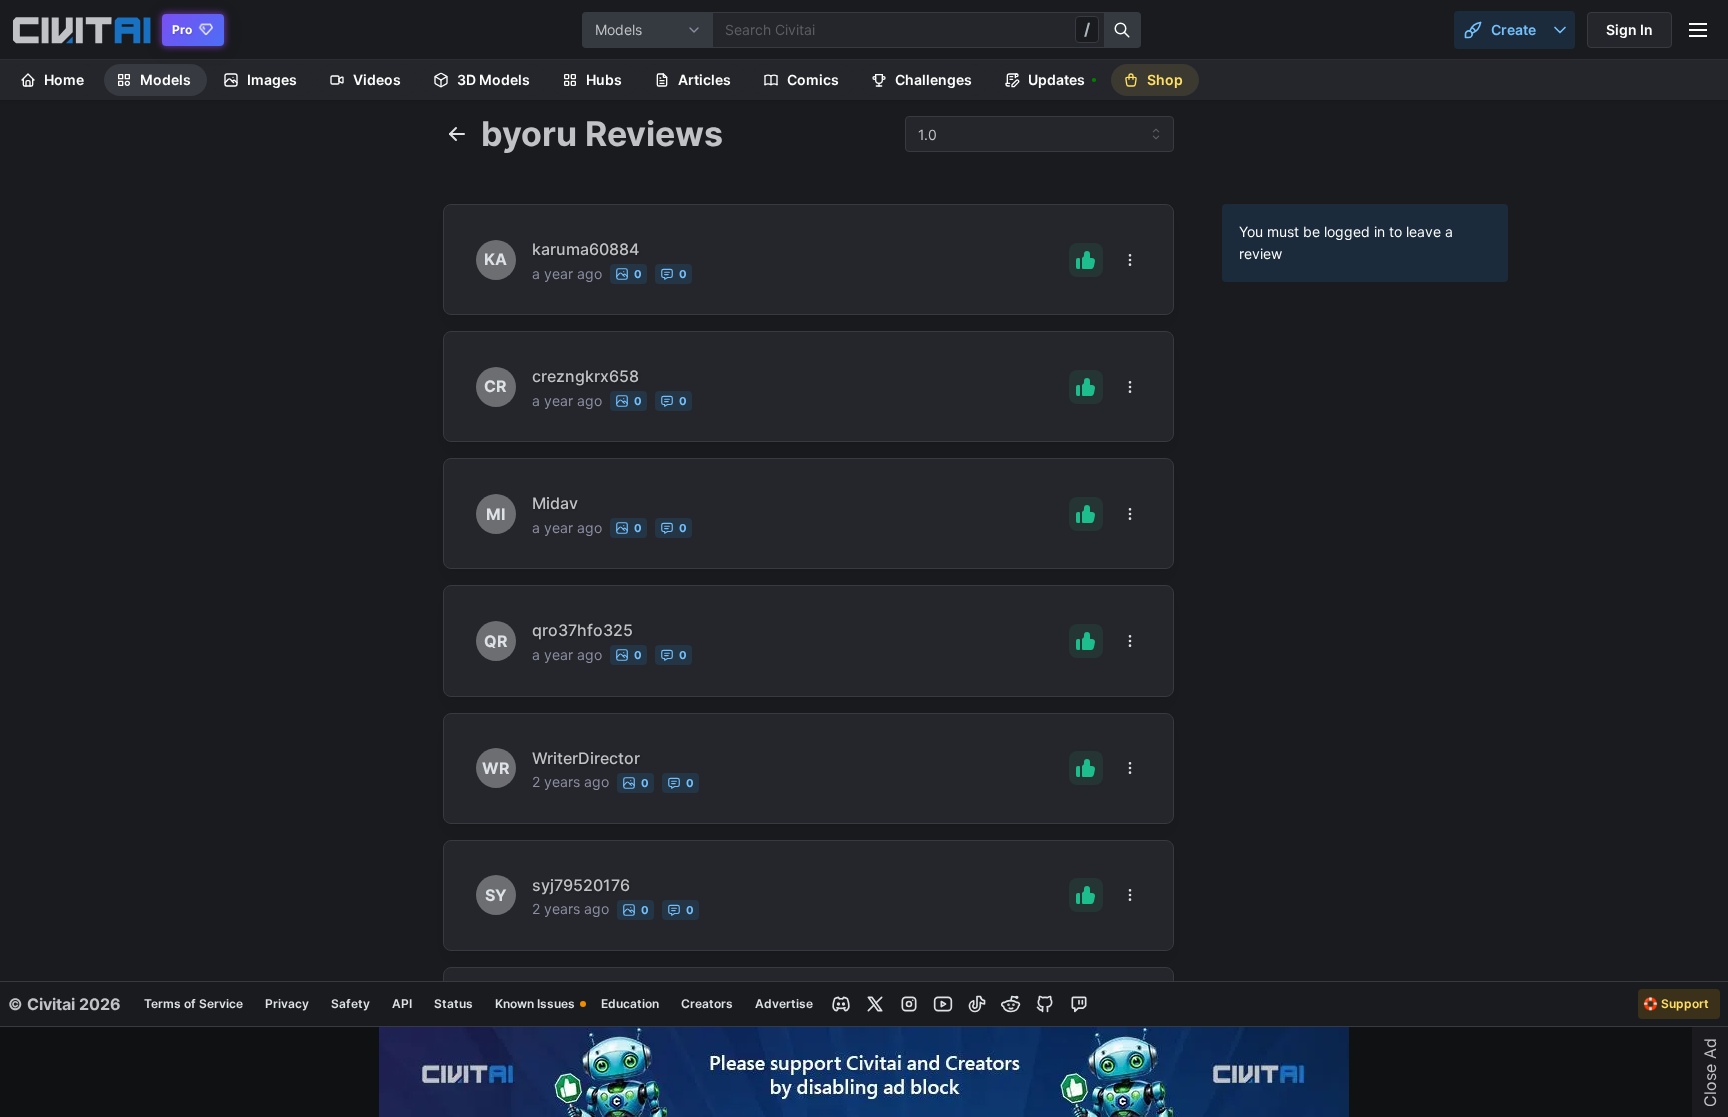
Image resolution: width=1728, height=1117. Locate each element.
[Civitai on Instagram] (909, 1004)
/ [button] (1087, 29)
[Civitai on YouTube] (943, 1004)
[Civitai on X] (875, 1004)
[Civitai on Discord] (841, 1004)
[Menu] (1698, 30)
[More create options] (1560, 30)
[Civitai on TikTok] (977, 1004)
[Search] (1123, 30)
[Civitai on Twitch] (1079, 1004)
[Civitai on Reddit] (1011, 1004)
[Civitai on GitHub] (1045, 1004)
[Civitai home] (81, 30)
